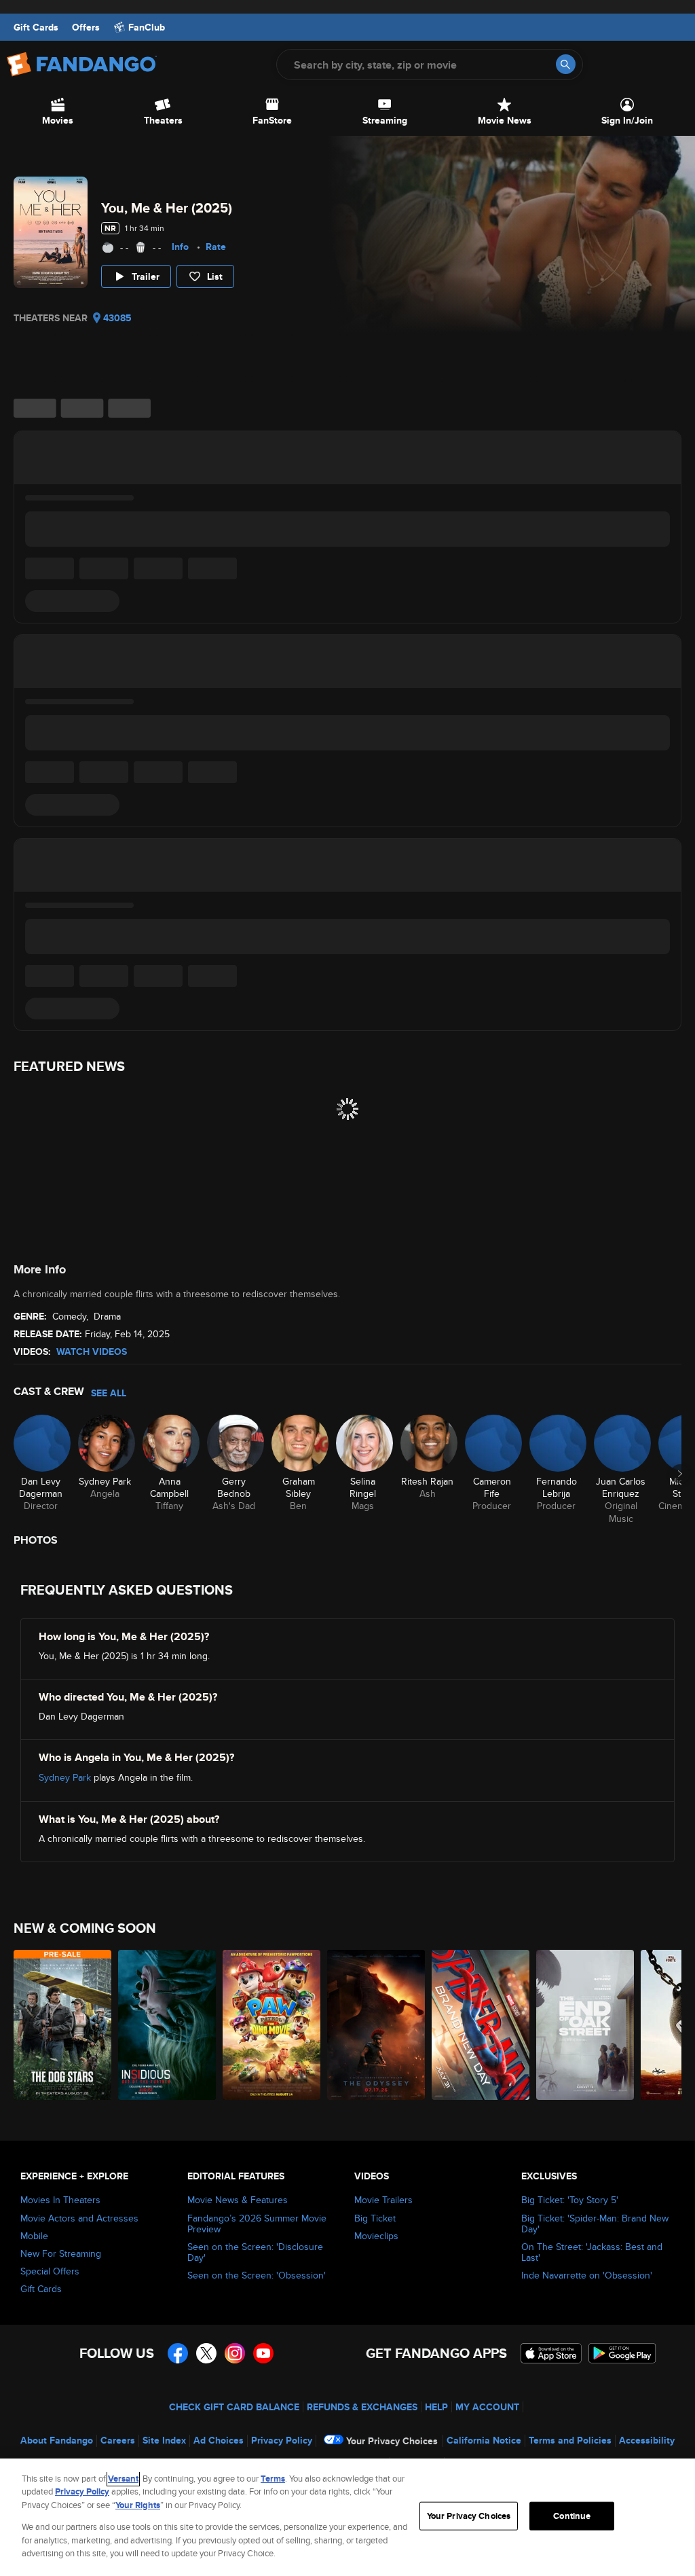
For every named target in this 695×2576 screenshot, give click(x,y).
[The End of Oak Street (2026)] (585, 2025)
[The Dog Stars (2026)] (62, 2025)
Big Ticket (375, 2218)
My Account (487, 2407)
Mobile (34, 2236)
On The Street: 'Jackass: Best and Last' (592, 2252)
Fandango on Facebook (178, 2353)
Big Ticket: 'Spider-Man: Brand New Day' (595, 2224)
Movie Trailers (383, 2200)
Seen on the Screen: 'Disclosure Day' (255, 2252)
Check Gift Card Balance (234, 2407)
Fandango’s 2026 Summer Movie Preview (257, 2224)
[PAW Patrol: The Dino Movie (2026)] (271, 2025)
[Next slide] (680, 1474)
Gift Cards (36, 27)
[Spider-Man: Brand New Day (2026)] (481, 2025)
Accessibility (647, 2440)
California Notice (484, 2440)
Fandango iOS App (551, 2353)
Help (436, 2407)
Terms (273, 2479)
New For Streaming (61, 2253)
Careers (118, 2440)
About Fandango (57, 2440)
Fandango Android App (622, 2353)
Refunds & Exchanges (362, 2407)
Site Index (164, 2440)
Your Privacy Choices (392, 2441)
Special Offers (50, 2271)
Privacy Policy (282, 2440)
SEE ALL (109, 1393)
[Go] (566, 64)
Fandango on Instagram (235, 2353)
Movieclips (376, 2236)
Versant (123, 2479)
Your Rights (138, 2505)
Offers (86, 27)
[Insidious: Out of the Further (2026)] (167, 2025)
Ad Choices (219, 2440)
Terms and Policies (570, 2440)
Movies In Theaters (60, 2200)
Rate (216, 247)
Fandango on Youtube (263, 2353)
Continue (572, 2516)
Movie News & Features (238, 2200)
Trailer (146, 276)
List (215, 276)
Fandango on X (206, 2353)
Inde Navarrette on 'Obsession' (587, 2275)
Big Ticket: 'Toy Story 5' (570, 2200)
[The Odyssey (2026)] (376, 2025)
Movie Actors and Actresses (79, 2218)
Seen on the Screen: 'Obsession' (257, 2275)
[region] (347, 2517)
